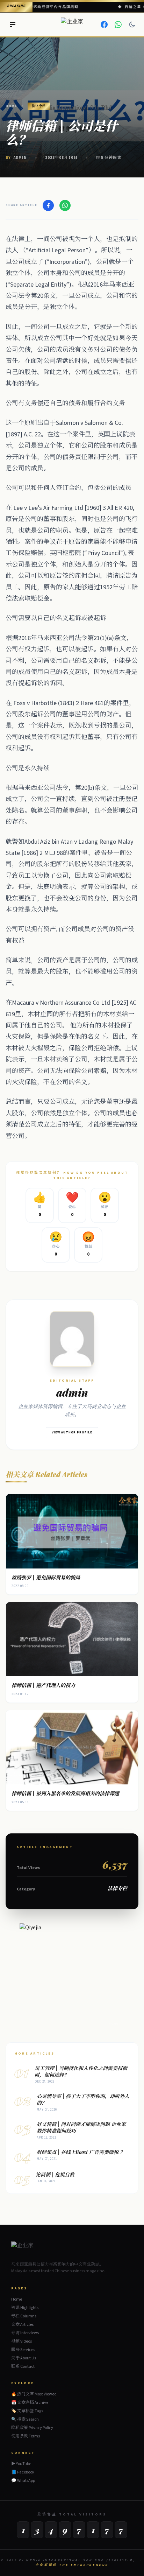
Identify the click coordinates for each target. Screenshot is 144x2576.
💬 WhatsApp (23, 2481)
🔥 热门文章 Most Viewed (34, 2394)
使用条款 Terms (26, 2436)
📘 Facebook (23, 2472)
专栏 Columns (24, 2316)
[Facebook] (104, 24)
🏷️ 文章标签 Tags (27, 2411)
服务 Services (23, 2350)
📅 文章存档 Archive (30, 2403)
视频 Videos (21, 2341)
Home (11, 106)
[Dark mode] (132, 24)
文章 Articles (22, 2325)
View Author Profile (72, 1433)
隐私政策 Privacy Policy (32, 2428)
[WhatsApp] (118, 24)
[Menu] (13, 24)
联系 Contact (23, 2367)
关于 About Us (24, 2358)
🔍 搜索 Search (25, 2419)
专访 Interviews (25, 2333)
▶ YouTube (21, 2464)
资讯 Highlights (25, 2308)
